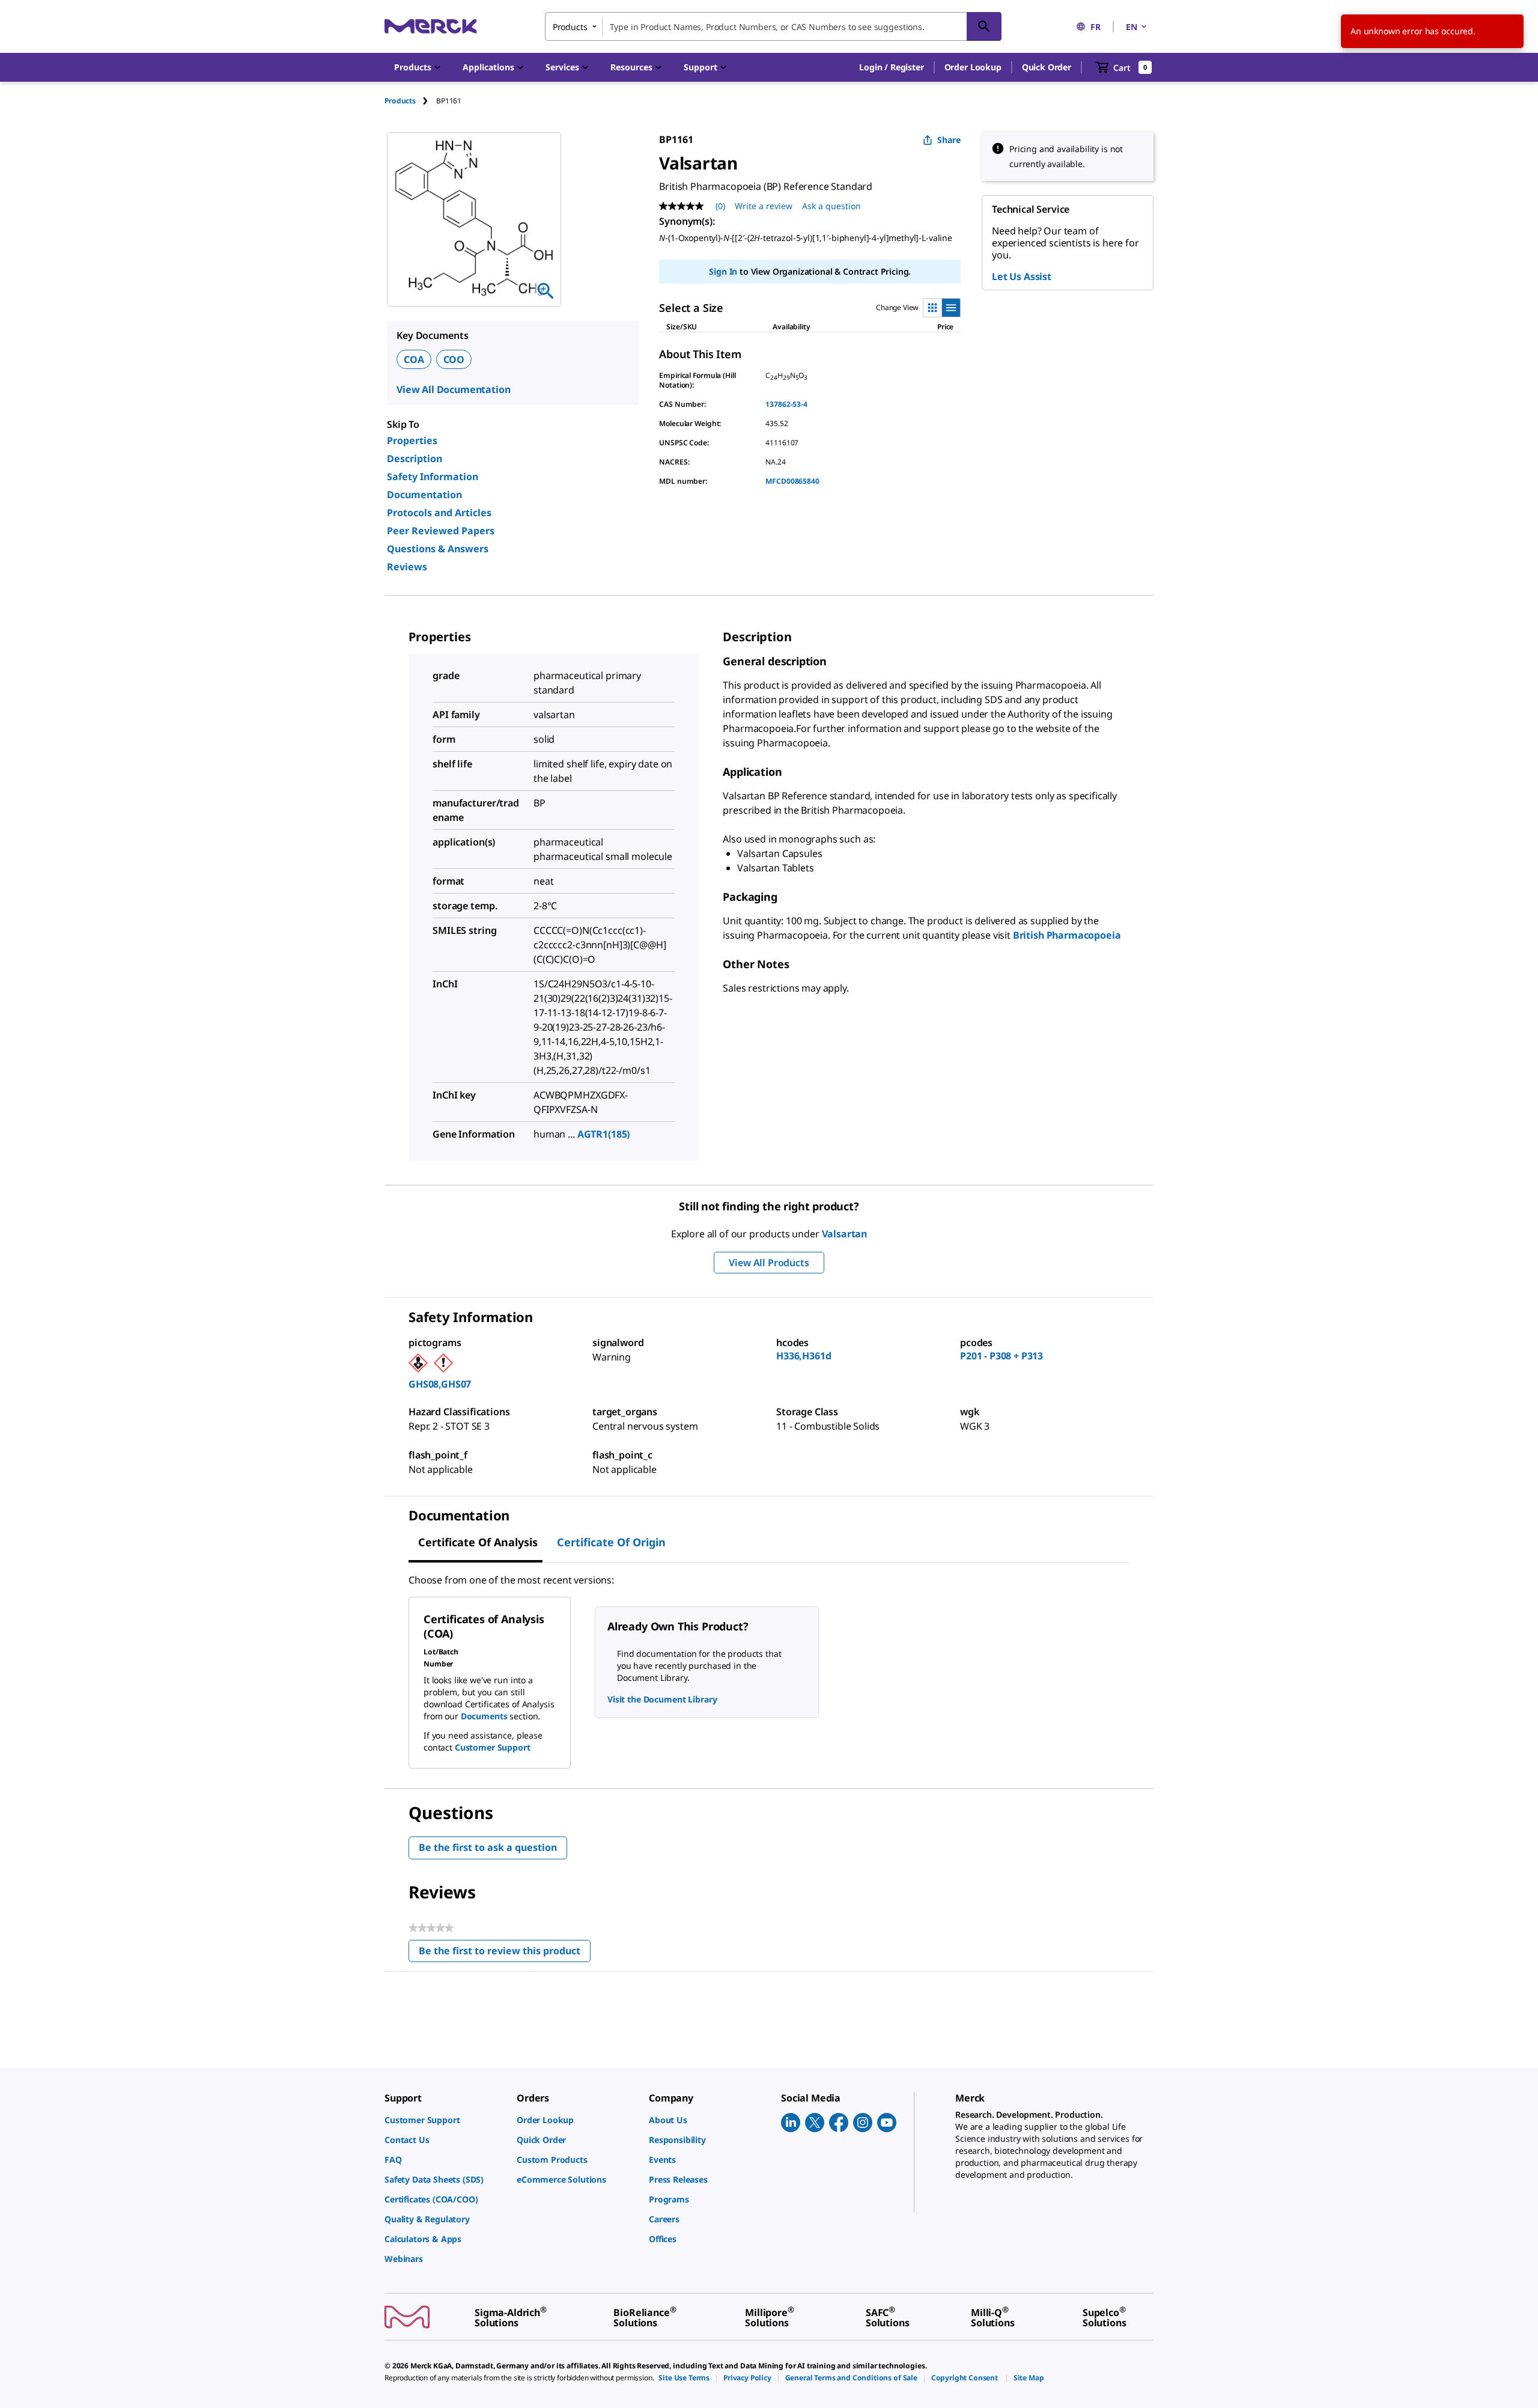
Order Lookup (973, 67)
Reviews (407, 567)
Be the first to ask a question (488, 1847)
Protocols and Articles (439, 513)
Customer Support (493, 1747)
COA (414, 359)
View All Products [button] (769, 1263)
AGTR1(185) (604, 1134)
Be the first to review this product (505, 1953)
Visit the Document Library (662, 1699)
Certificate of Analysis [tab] (478, 1542)
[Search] (984, 26)
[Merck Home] (431, 26)
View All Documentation (453, 389)
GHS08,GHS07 (440, 1384)
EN (1132, 27)
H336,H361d (804, 1356)
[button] (891, 67)
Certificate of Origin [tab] (611, 1542)
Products (400, 101)
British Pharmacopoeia (1067, 935)
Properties (412, 440)
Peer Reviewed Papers (441, 531)
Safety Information (433, 477)
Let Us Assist (1022, 276)
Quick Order (1047, 67)
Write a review (764, 206)
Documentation (424, 495)
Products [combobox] (570, 27)
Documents (484, 1716)
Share (949, 140)
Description (415, 459)
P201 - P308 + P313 (1002, 1356)
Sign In (723, 271)
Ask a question (831, 206)
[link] (445, 2120)
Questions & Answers (438, 549)
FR (1096, 27)
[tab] (410, 101)
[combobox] (773, 26)
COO (454, 359)
